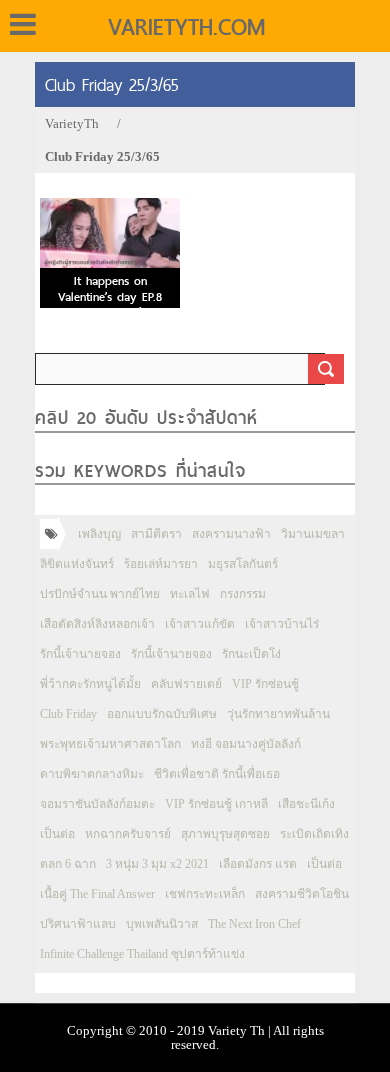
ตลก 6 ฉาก (68, 864)
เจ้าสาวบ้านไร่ (282, 624)
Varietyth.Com (186, 27)
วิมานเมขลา (313, 534)
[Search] (326, 369)
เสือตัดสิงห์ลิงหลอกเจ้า (97, 624)
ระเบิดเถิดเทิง (314, 834)
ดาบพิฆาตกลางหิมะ (92, 774)
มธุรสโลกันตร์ (243, 564)
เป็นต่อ (57, 834)
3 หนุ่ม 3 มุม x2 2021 (157, 864)
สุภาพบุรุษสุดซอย (225, 834)
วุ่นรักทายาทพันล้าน (278, 714)
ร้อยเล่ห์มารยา (161, 564)
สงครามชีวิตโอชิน (302, 894)
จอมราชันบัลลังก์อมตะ (97, 804)
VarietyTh (72, 123)
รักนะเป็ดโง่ (251, 654)
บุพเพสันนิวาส (162, 924)
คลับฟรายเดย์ (186, 684)
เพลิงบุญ (99, 534)
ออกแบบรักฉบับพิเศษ (162, 714)
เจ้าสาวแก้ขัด (200, 624)
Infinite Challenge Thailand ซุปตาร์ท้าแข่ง (142, 954)
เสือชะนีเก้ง (306, 804)
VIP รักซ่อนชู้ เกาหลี (216, 804)
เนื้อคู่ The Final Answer (97, 894)
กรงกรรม (243, 594)
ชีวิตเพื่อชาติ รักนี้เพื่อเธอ (217, 774)
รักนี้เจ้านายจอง (80, 654)
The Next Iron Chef (254, 924)
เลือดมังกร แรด (258, 864)
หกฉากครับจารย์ (128, 834)
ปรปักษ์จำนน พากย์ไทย (100, 594)
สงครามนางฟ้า (231, 534)
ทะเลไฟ (190, 594)
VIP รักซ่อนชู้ (265, 684)
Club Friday (68, 714)
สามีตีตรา (156, 534)
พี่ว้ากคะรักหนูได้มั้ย (90, 684)
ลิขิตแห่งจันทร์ (77, 564)
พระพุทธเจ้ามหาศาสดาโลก (110, 744)
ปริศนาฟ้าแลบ (78, 924)
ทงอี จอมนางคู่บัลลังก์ (246, 744)
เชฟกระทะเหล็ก (205, 894)
